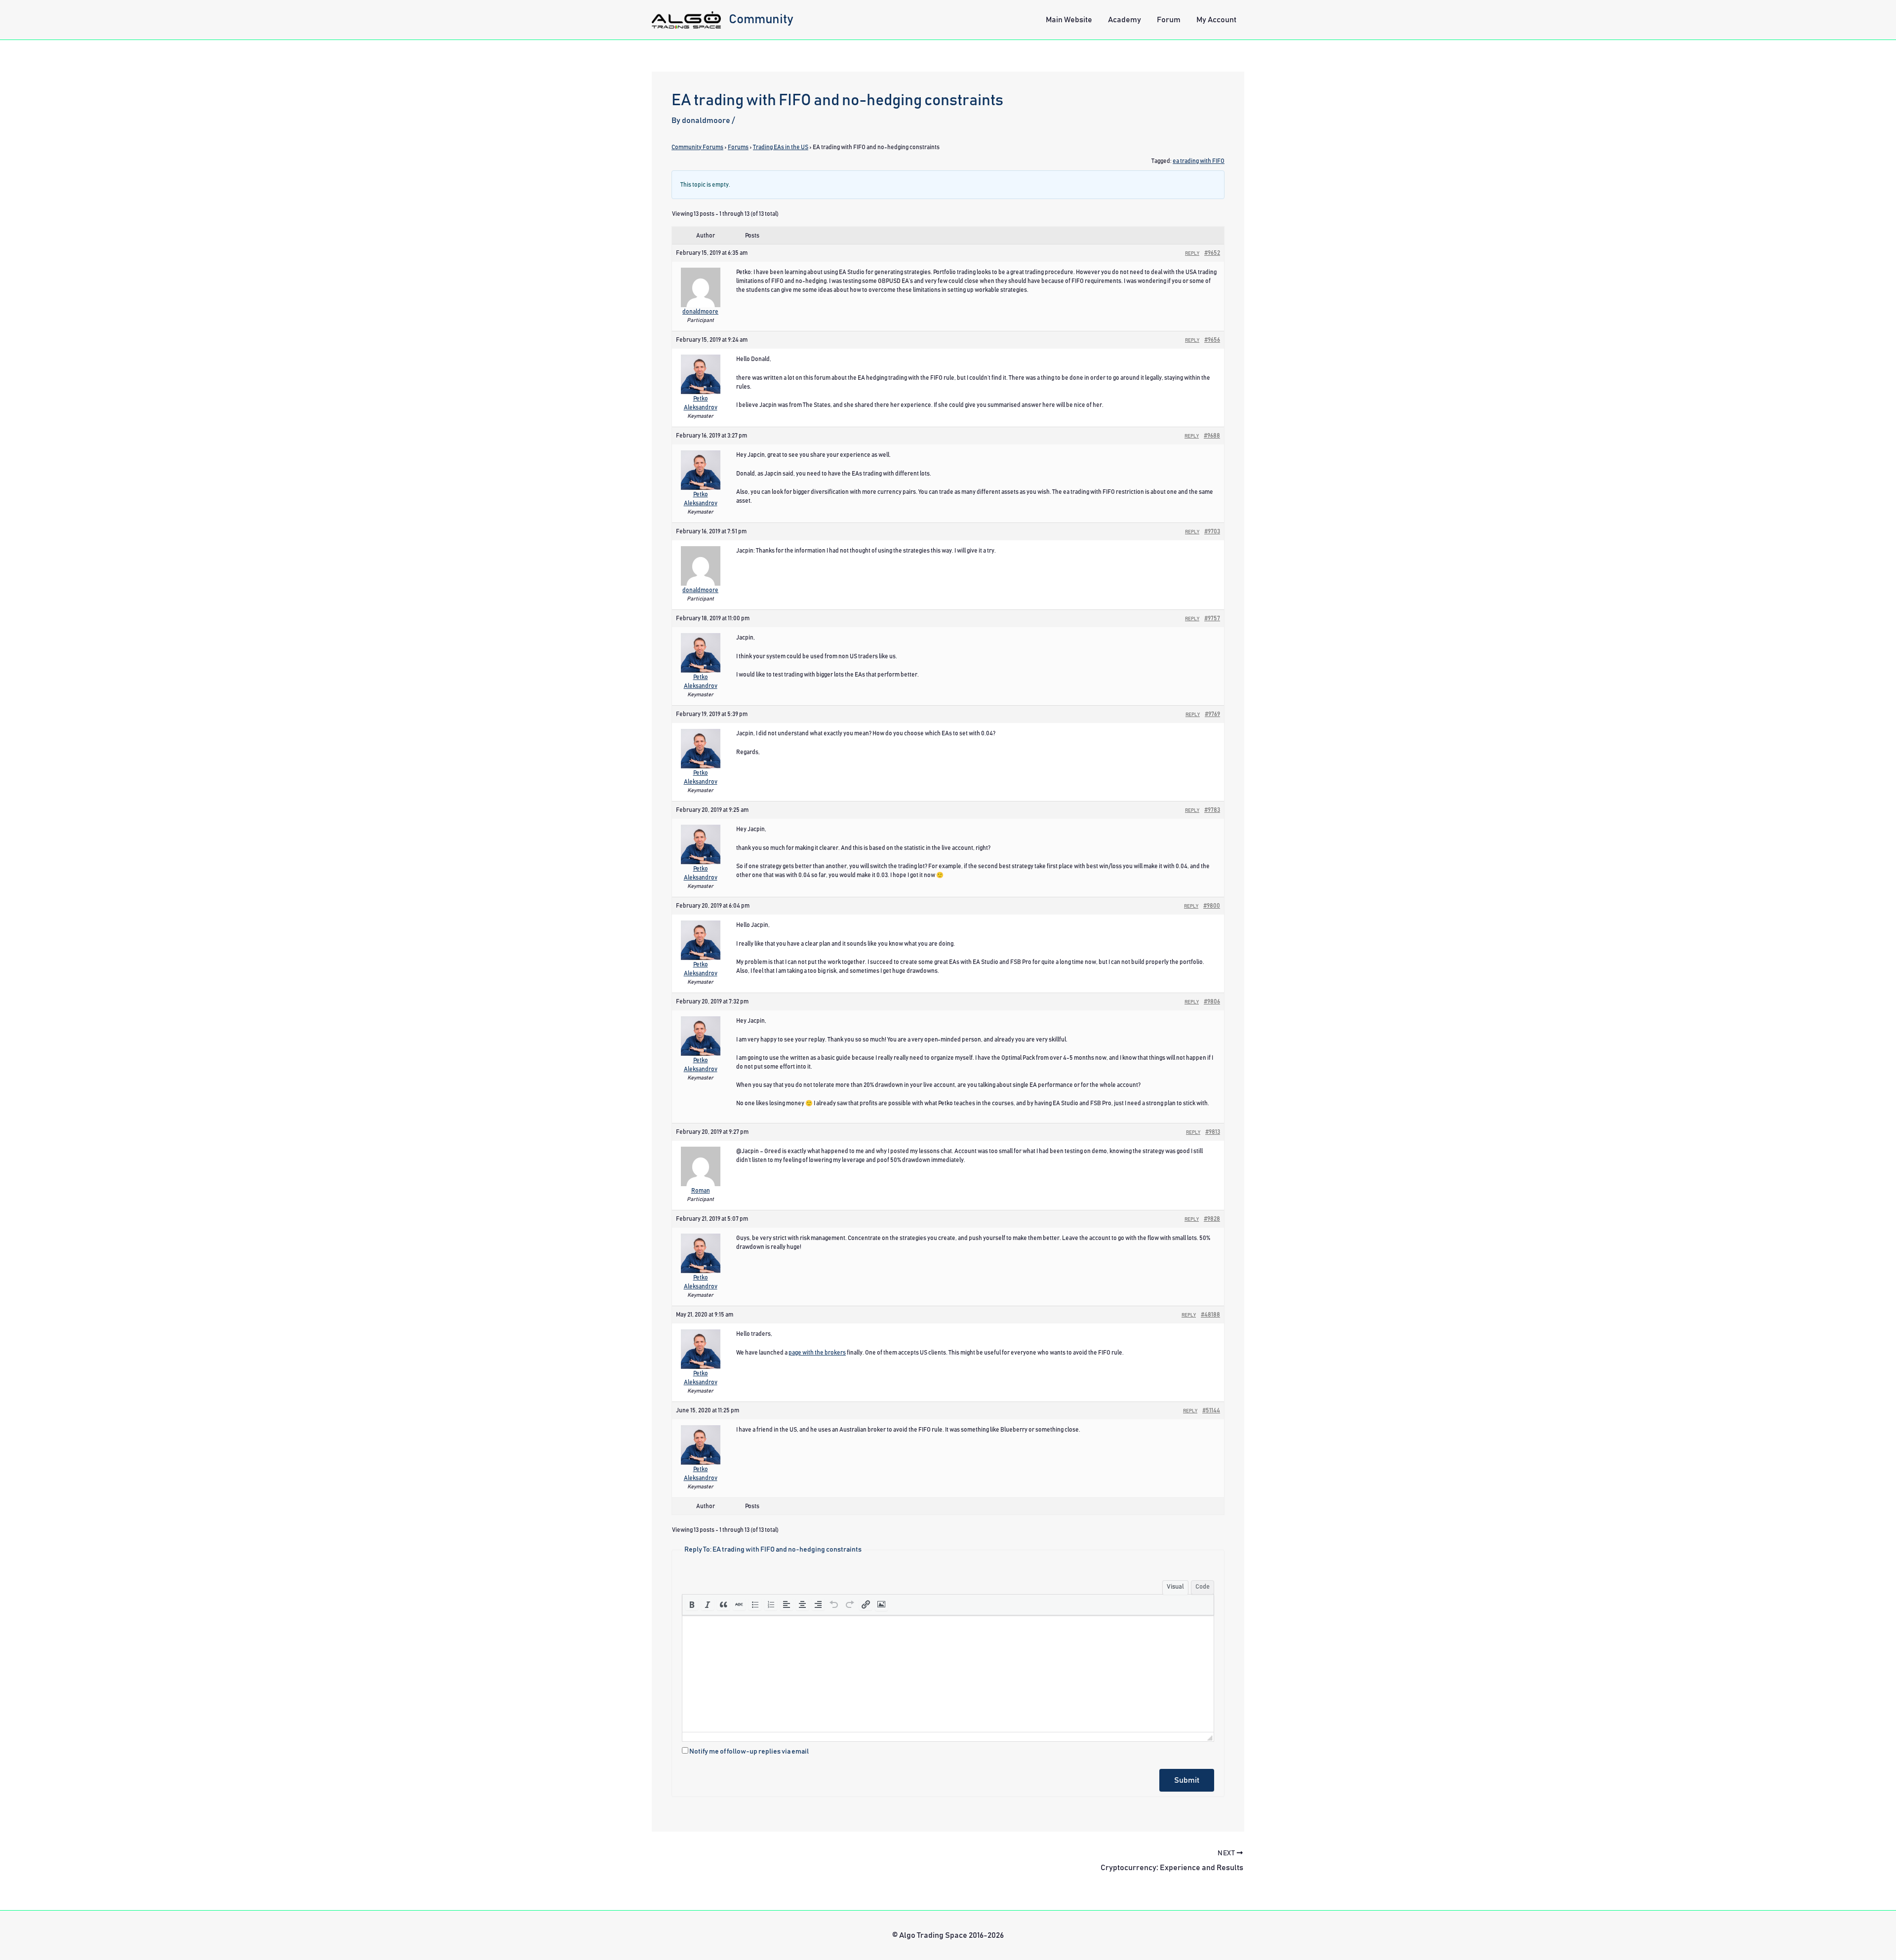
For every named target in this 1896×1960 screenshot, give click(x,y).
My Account (1216, 20)
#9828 (1212, 1219)
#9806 (1212, 1001)
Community (761, 19)
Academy (1125, 20)
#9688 (1212, 436)
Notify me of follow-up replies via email (749, 1752)
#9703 (1212, 531)
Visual (1175, 1587)
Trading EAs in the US (781, 147)
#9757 (1212, 618)
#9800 (1212, 906)
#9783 (1212, 810)
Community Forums (697, 147)
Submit (1187, 1780)
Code (1203, 1587)
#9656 (1212, 340)
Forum (1169, 20)
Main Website (1069, 20)
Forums (738, 147)
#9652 (1212, 253)
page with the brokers (817, 1353)
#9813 (1213, 1132)
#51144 (1211, 1410)
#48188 (1210, 1315)
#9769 (1212, 714)
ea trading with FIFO (1199, 161)
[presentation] (692, 1604)
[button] (692, 1604)
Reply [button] (1192, 253)
